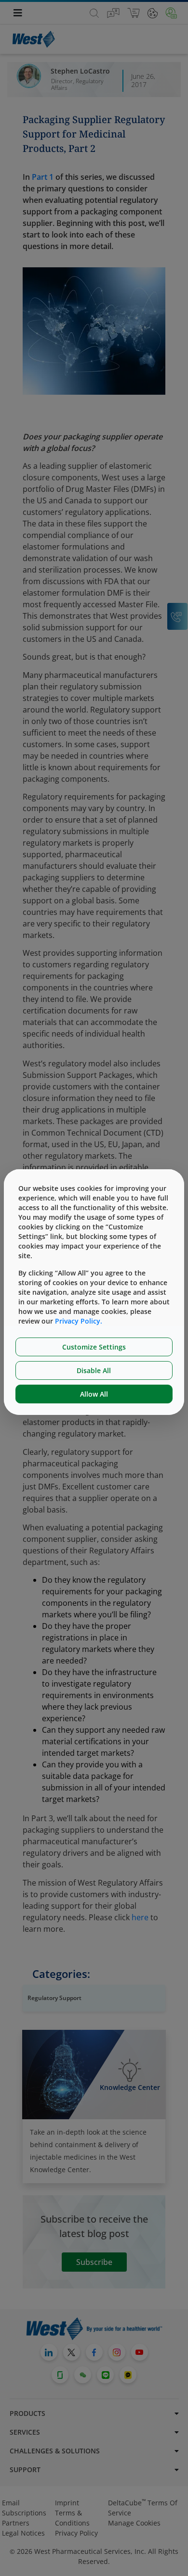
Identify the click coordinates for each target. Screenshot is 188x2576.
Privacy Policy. (79, 1321)
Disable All (94, 1370)
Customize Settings (94, 1347)
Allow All (94, 1394)
